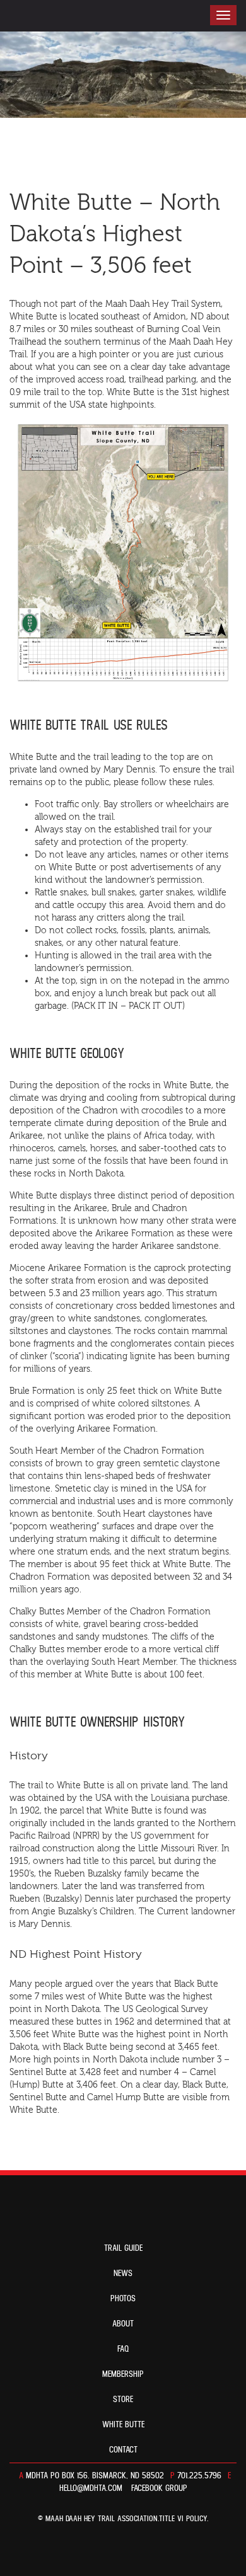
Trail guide (123, 2248)
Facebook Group (159, 2488)
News (123, 2274)
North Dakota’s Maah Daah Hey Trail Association (77, 16)
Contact (123, 2450)
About (123, 2324)
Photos (123, 2299)
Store (123, 2400)
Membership (123, 2374)
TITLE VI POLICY (183, 2519)
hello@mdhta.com (91, 2488)
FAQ (123, 2349)
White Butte (123, 2425)
